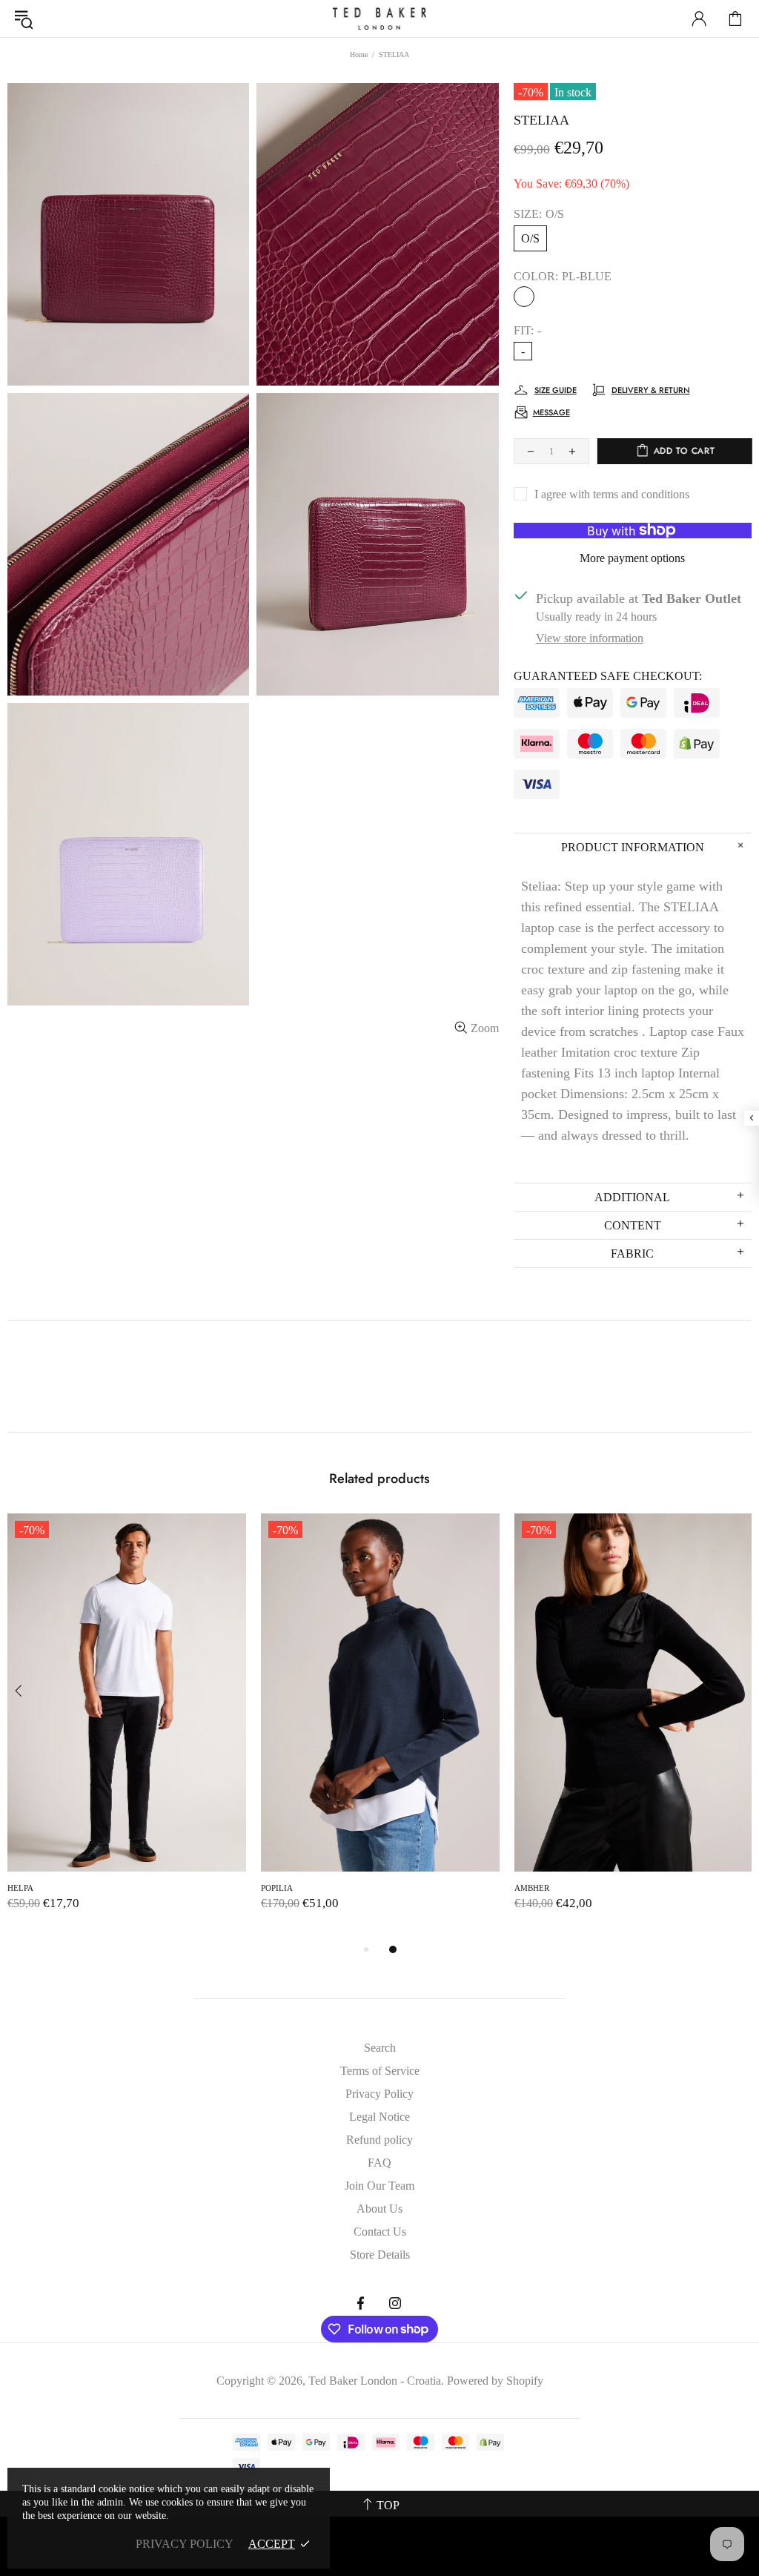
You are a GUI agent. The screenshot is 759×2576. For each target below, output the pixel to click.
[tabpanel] (127, 1727)
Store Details (380, 2255)
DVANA (22, 1888)
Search (380, 2048)
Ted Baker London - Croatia (379, 19)
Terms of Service (380, 2071)
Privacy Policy (379, 2094)
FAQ (379, 2163)
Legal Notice (379, 2117)
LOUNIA (530, 1888)
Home (359, 55)
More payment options (632, 558)
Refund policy (379, 2140)
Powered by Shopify (495, 2381)
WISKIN (276, 1888)
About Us (379, 2209)
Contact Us (380, 2232)
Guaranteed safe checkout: (608, 676)
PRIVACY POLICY (185, 2544)
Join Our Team (379, 2186)
